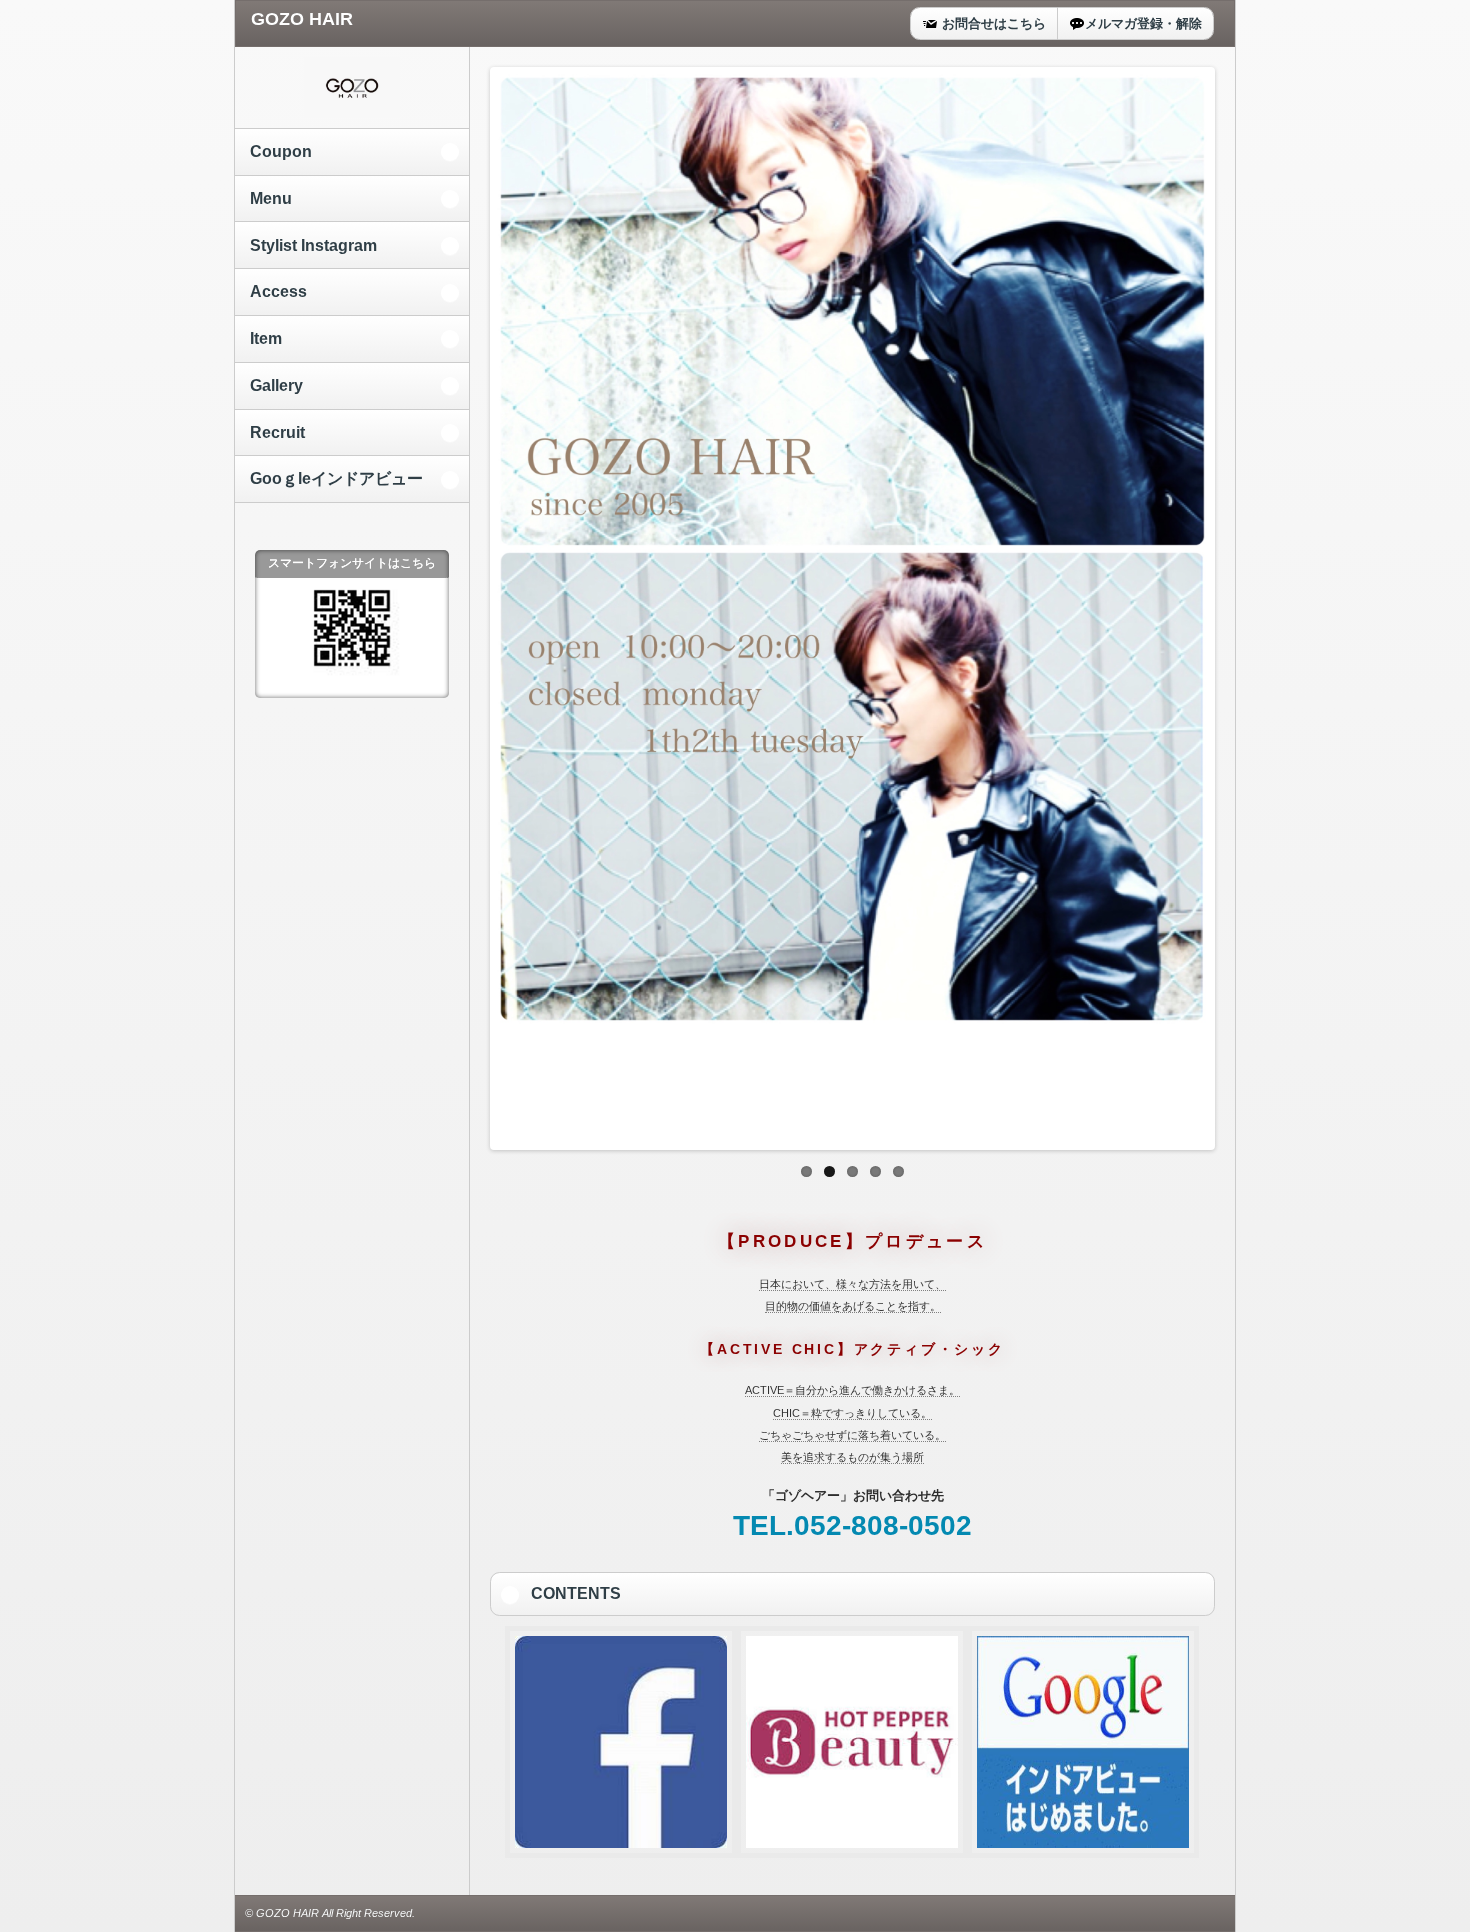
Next (1232, 603)
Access (278, 291)
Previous (473, 603)
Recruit (277, 432)
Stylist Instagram (313, 245)
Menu (271, 198)
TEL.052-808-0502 (852, 1525)
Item (266, 338)
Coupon (281, 151)
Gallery (276, 385)
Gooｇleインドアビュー (336, 478)
